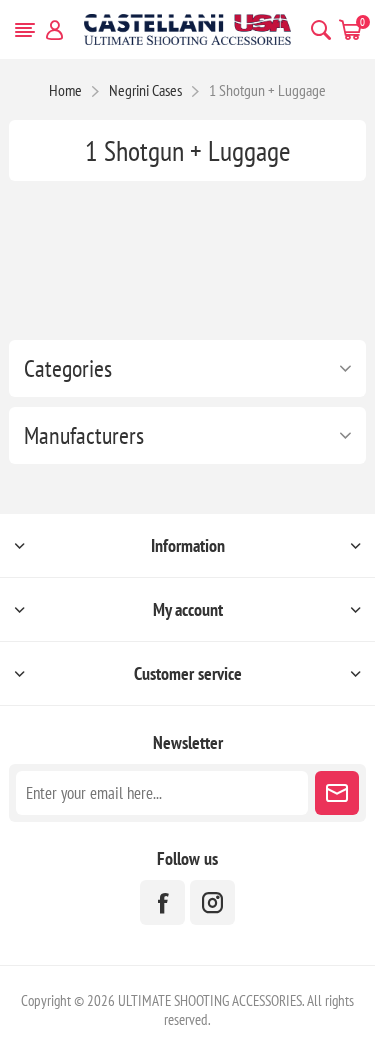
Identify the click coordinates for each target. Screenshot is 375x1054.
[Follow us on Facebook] (162, 902)
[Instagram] (212, 902)
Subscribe (337, 793)
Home (65, 90)
